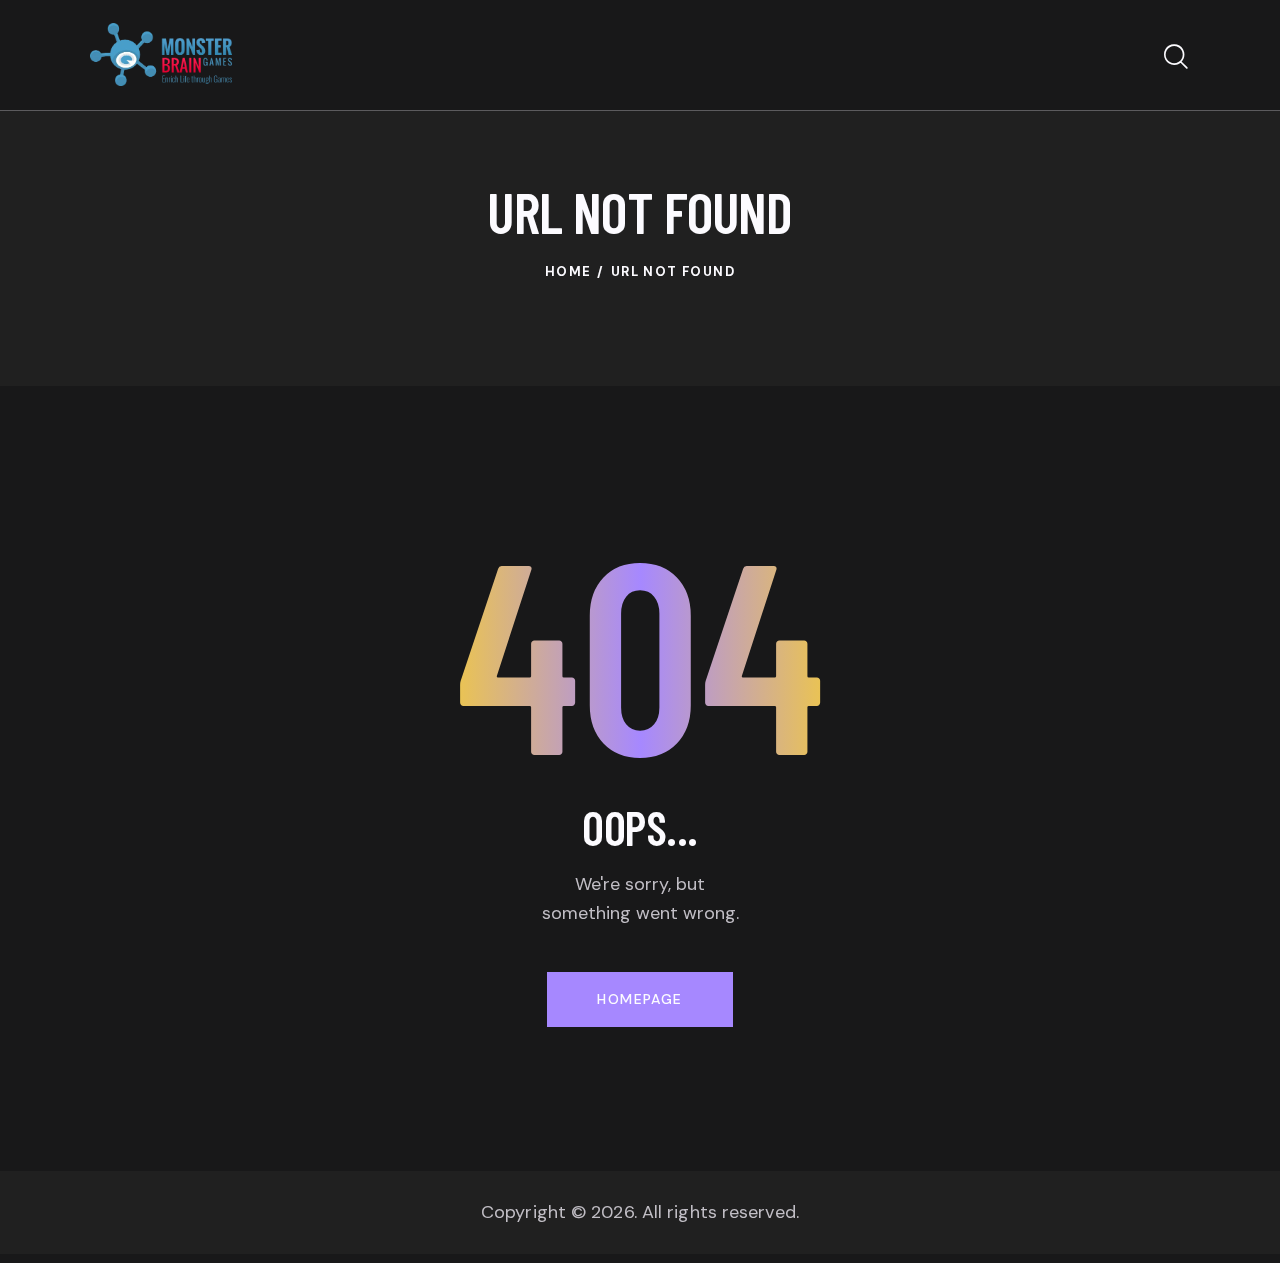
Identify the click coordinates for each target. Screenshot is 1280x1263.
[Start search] (1176, 57)
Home (568, 271)
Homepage (639, 999)
